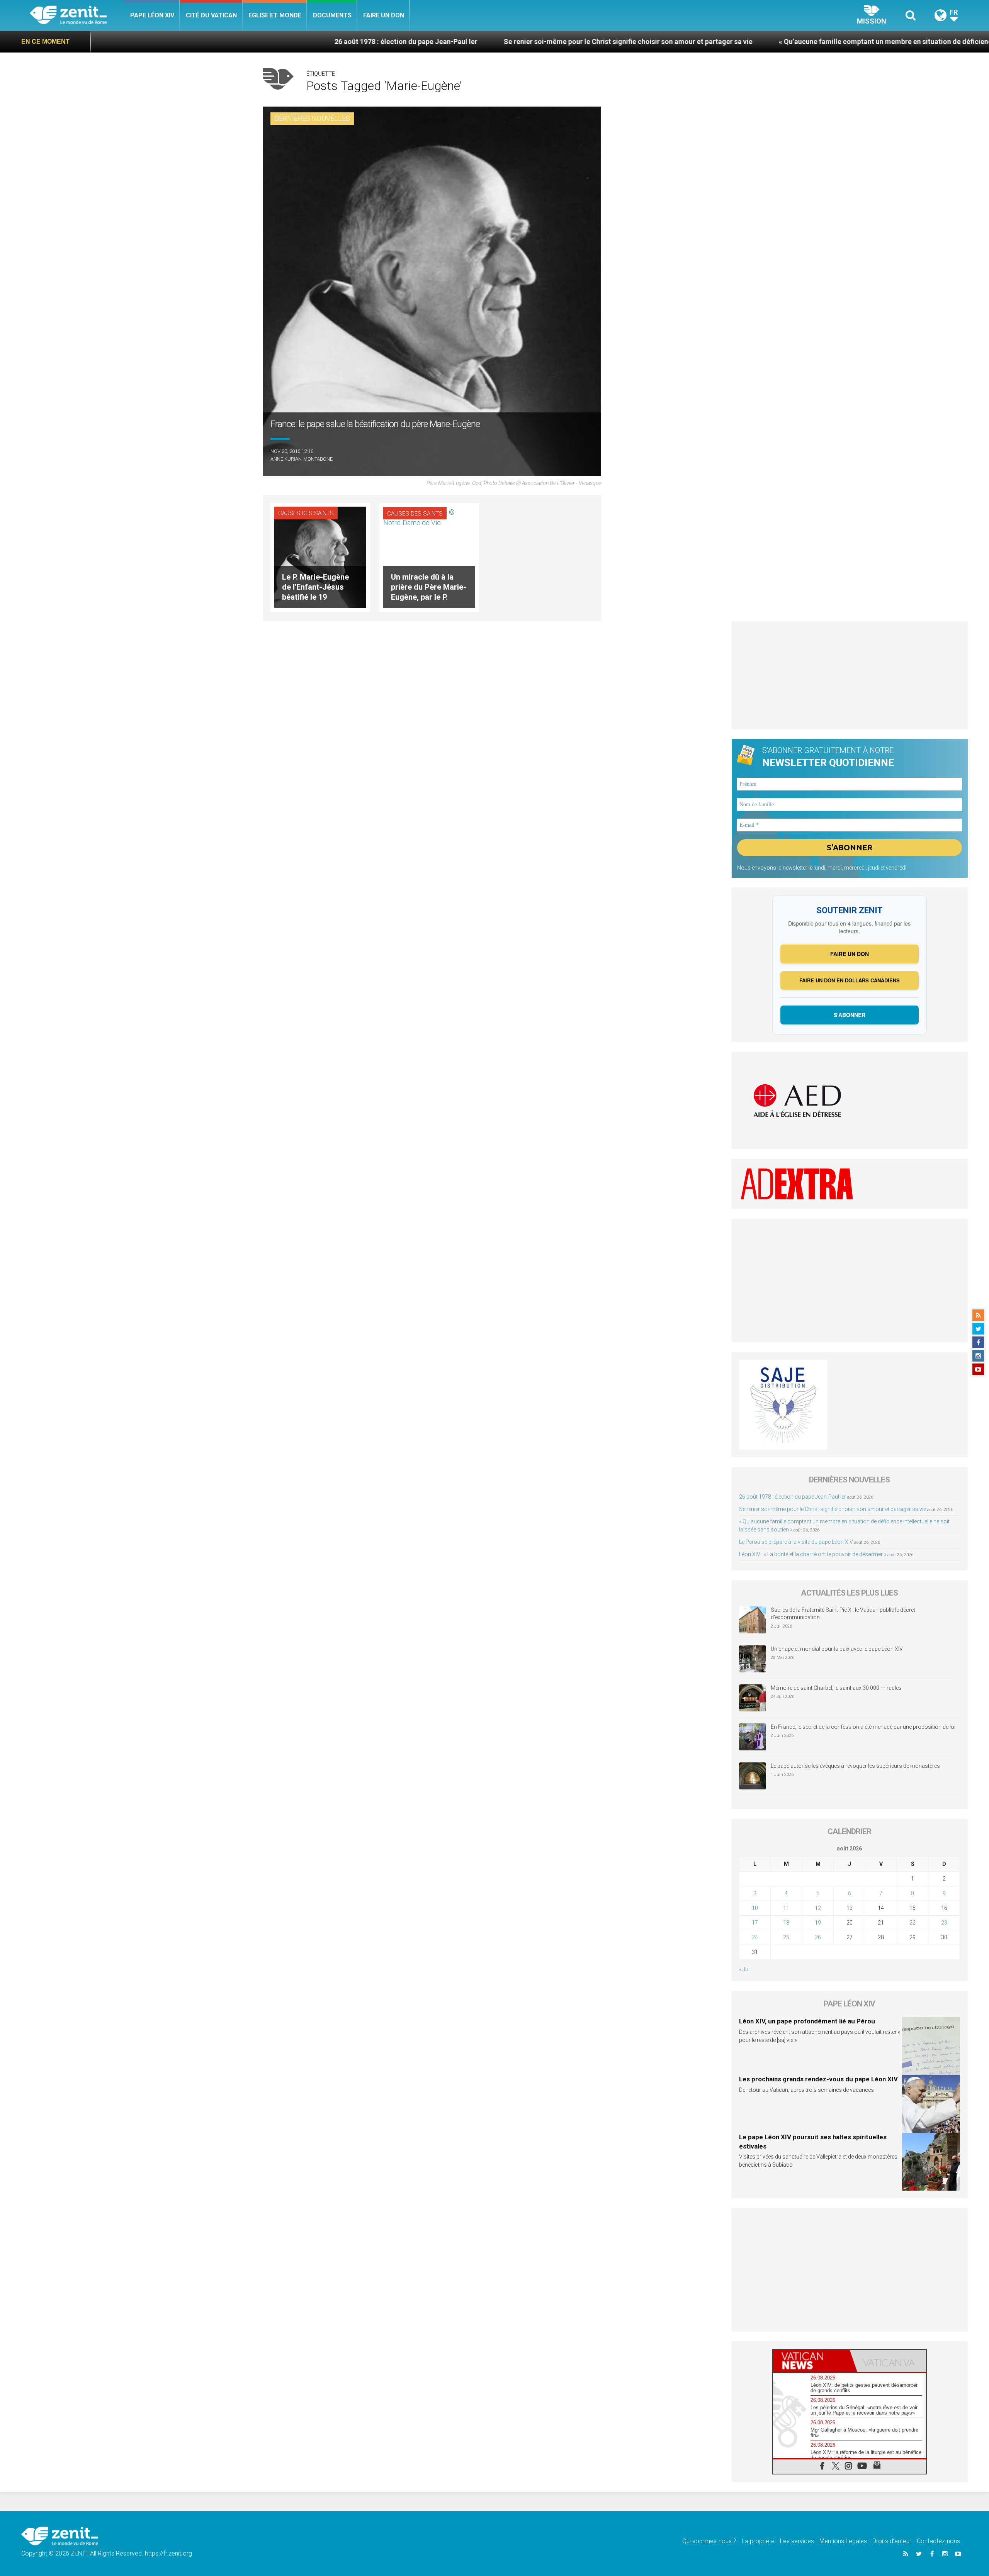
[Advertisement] (850, 675)
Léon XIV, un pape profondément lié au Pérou (807, 2021)
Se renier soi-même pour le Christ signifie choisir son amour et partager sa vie (452, 42)
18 (786, 1923)
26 (818, 1937)
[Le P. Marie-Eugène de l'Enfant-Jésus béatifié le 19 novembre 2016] (320, 557)
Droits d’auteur (892, 2541)
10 (755, 1908)
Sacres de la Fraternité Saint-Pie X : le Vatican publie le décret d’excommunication (843, 1614)
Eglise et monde (275, 15)
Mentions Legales (843, 2541)
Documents (332, 15)
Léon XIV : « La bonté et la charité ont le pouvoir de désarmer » (813, 1554)
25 (786, 1937)
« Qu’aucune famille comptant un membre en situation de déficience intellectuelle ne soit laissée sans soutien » (780, 42)
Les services (797, 2541)
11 (786, 1908)
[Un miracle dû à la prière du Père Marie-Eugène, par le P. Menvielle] (429, 557)
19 (818, 1923)
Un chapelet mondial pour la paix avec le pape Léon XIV (837, 1649)
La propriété (758, 2541)
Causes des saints (306, 513)
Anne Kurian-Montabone (302, 459)
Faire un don (384, 15)
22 (913, 1923)
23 (944, 1923)
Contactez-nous (938, 2541)
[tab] (811, 2361)
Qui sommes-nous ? (709, 2541)
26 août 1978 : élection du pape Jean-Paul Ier (229, 42)
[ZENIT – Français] (77, 16)
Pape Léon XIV (152, 15)
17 (755, 1923)
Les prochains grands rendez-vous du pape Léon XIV (818, 2079)
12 (818, 1908)
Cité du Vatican (211, 15)
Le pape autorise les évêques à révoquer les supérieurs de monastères (855, 1766)
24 (755, 1937)
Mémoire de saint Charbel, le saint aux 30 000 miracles (836, 1688)
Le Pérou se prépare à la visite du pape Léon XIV (796, 1542)
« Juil (745, 1969)
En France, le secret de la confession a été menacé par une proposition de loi (863, 1727)
